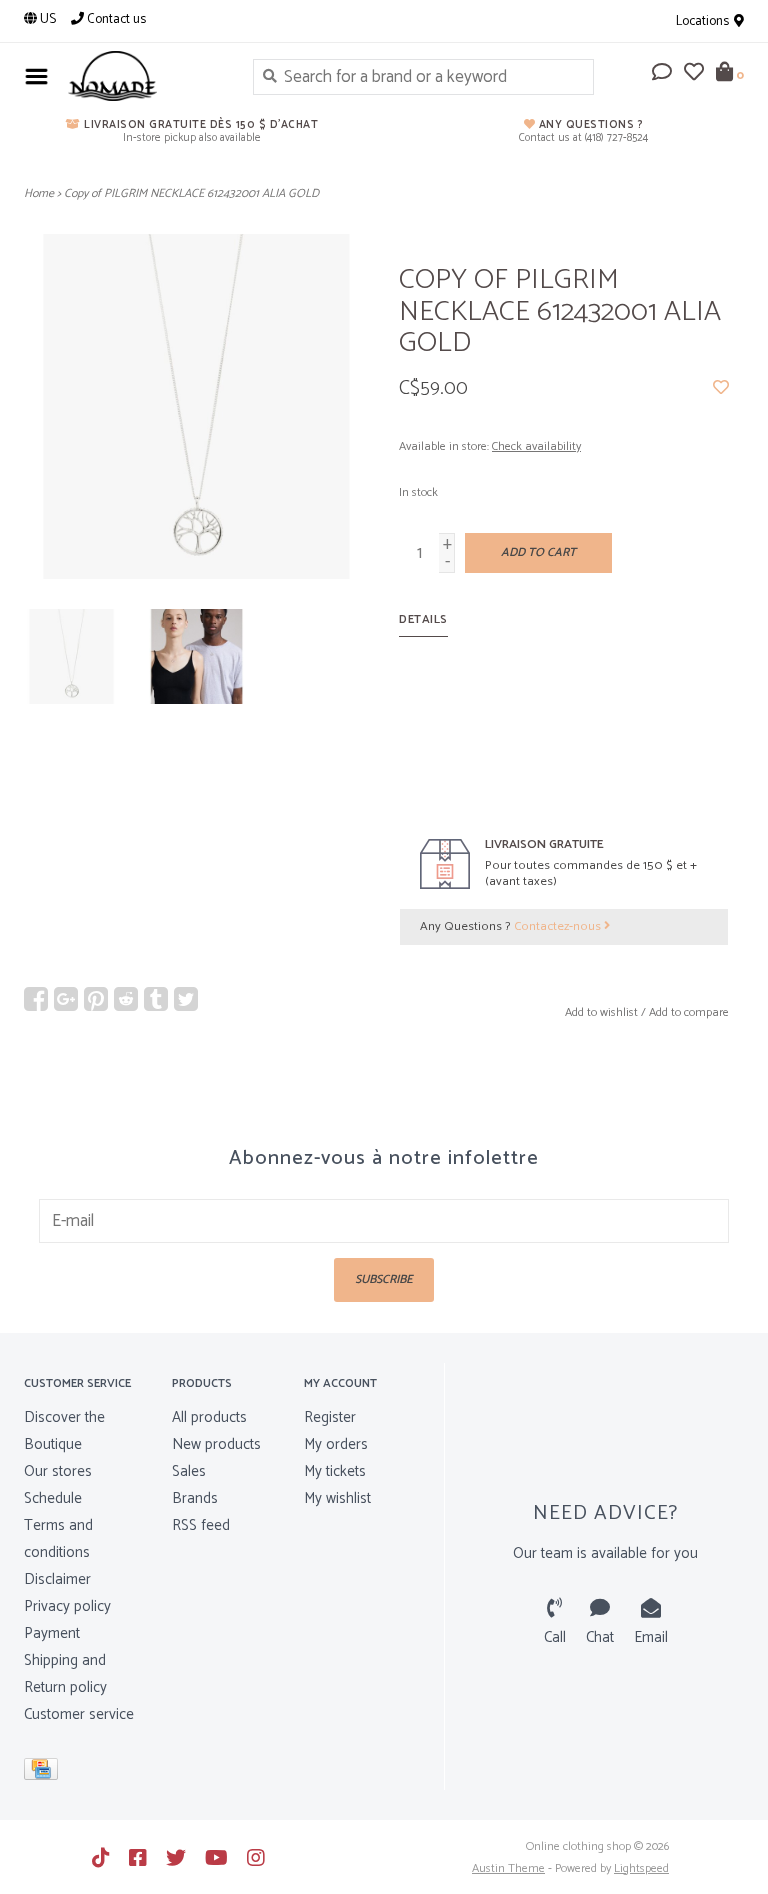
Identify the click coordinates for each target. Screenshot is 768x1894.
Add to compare (689, 1012)
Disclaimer (57, 1579)
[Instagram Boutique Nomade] (256, 1858)
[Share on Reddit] (126, 999)
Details (423, 619)
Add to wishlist (601, 1012)
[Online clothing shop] (145, 76)
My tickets (335, 1471)
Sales (189, 1471)
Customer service (79, 1714)
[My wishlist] (694, 74)
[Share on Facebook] (36, 999)
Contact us (115, 19)
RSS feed (201, 1525)
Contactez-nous (559, 926)
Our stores (58, 1471)
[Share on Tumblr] (156, 999)
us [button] (46, 19)
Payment (52, 1633)
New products (216, 1444)
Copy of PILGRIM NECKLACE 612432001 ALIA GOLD (191, 193)
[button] (662, 74)
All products (209, 1417)
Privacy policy (67, 1606)
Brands (195, 1498)
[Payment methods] (44, 1773)
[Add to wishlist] (721, 388)
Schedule (53, 1498)
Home (39, 193)
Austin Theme (508, 1868)
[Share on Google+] (66, 999)
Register (330, 1417)
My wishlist (337, 1498)
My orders (336, 1444)
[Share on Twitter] (186, 999)
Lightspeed (641, 1868)
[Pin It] (96, 999)
